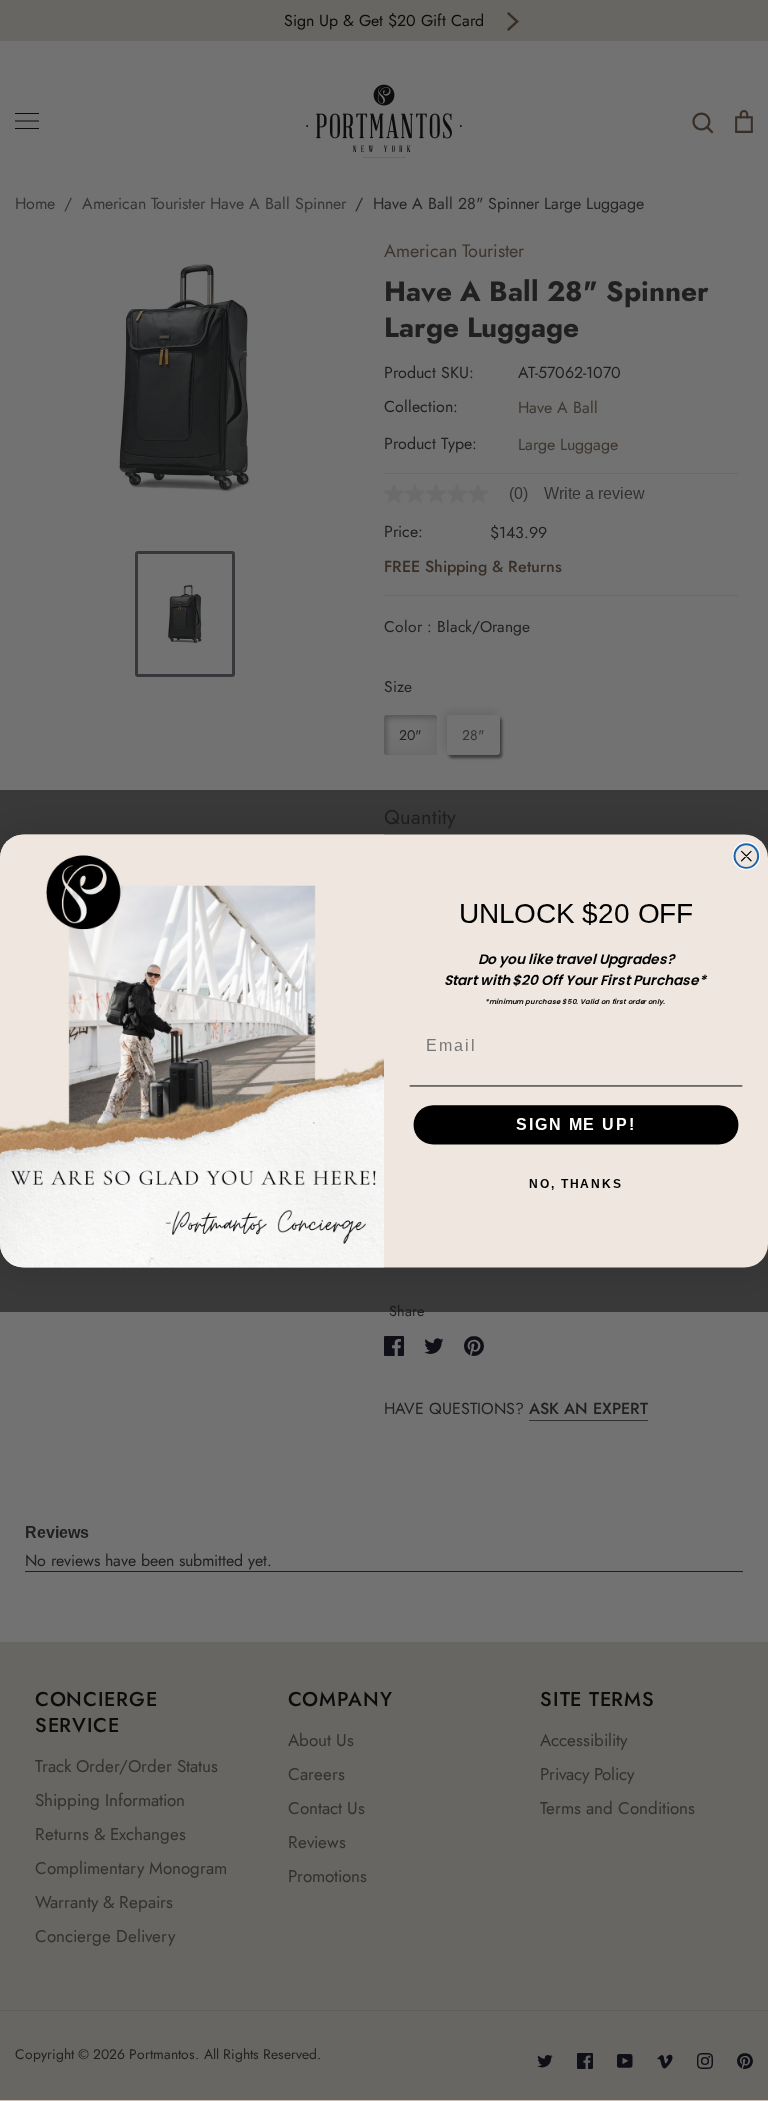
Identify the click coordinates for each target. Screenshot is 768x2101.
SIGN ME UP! (575, 1124)
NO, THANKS (576, 1184)
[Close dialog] (747, 856)
